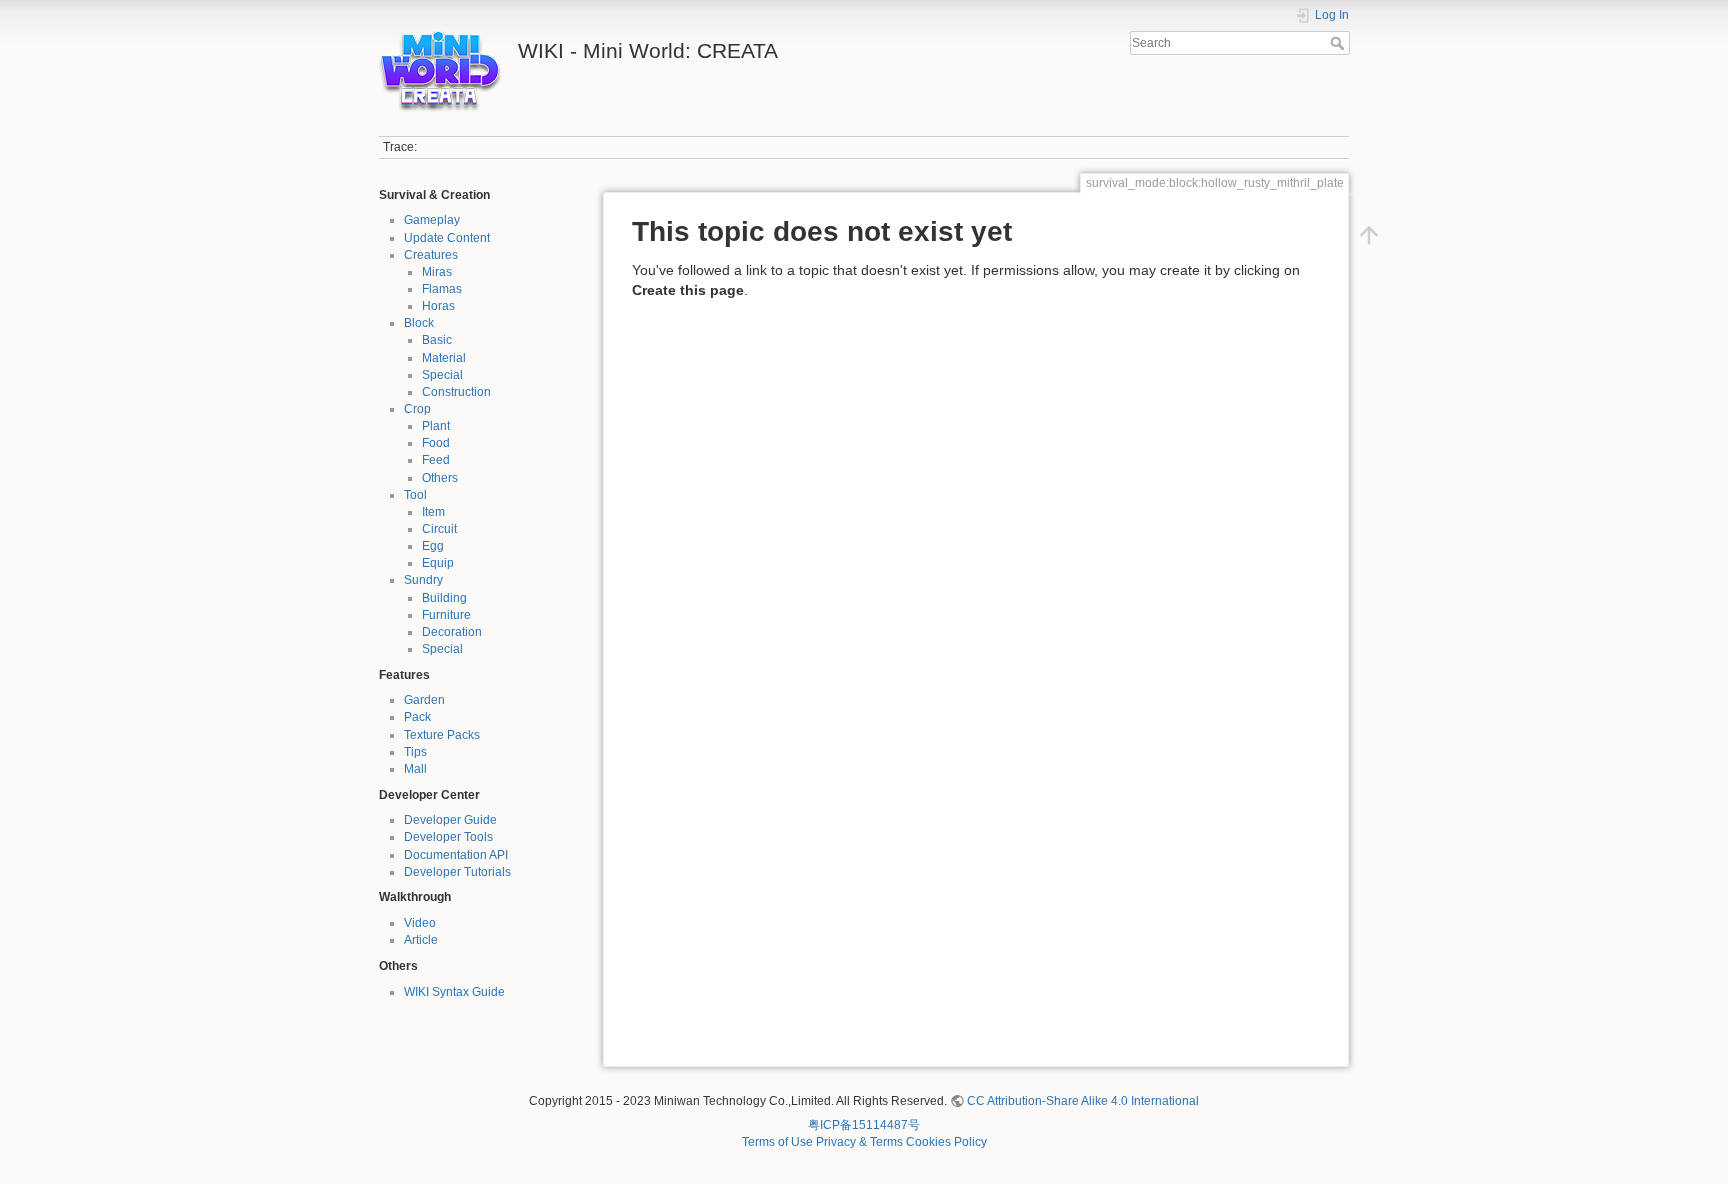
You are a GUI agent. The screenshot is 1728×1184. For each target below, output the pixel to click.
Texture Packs (442, 735)
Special (442, 375)
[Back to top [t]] (1369, 235)
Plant (436, 426)
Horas (438, 306)
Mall (415, 769)
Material (444, 358)
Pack (417, 717)
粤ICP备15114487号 (864, 1125)
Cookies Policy (946, 1142)
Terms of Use (777, 1142)
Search (1339, 43)
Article (421, 940)
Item (433, 512)
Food (436, 443)
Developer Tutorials (457, 872)
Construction (456, 392)
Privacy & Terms (859, 1142)
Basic (437, 340)
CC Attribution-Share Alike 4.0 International (1083, 1101)
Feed (436, 460)
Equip (438, 563)
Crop (417, 409)
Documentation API (456, 855)
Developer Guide (450, 820)
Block (419, 323)
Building (444, 598)
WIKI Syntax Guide (454, 992)
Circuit (439, 529)
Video (420, 923)
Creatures (431, 255)
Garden (424, 700)
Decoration (452, 632)
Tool (415, 495)
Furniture (446, 615)
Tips (415, 752)
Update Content (447, 238)
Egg (433, 546)
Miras (437, 272)
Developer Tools (448, 837)
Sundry (423, 580)
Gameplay (432, 220)
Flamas (442, 289)
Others (440, 478)
